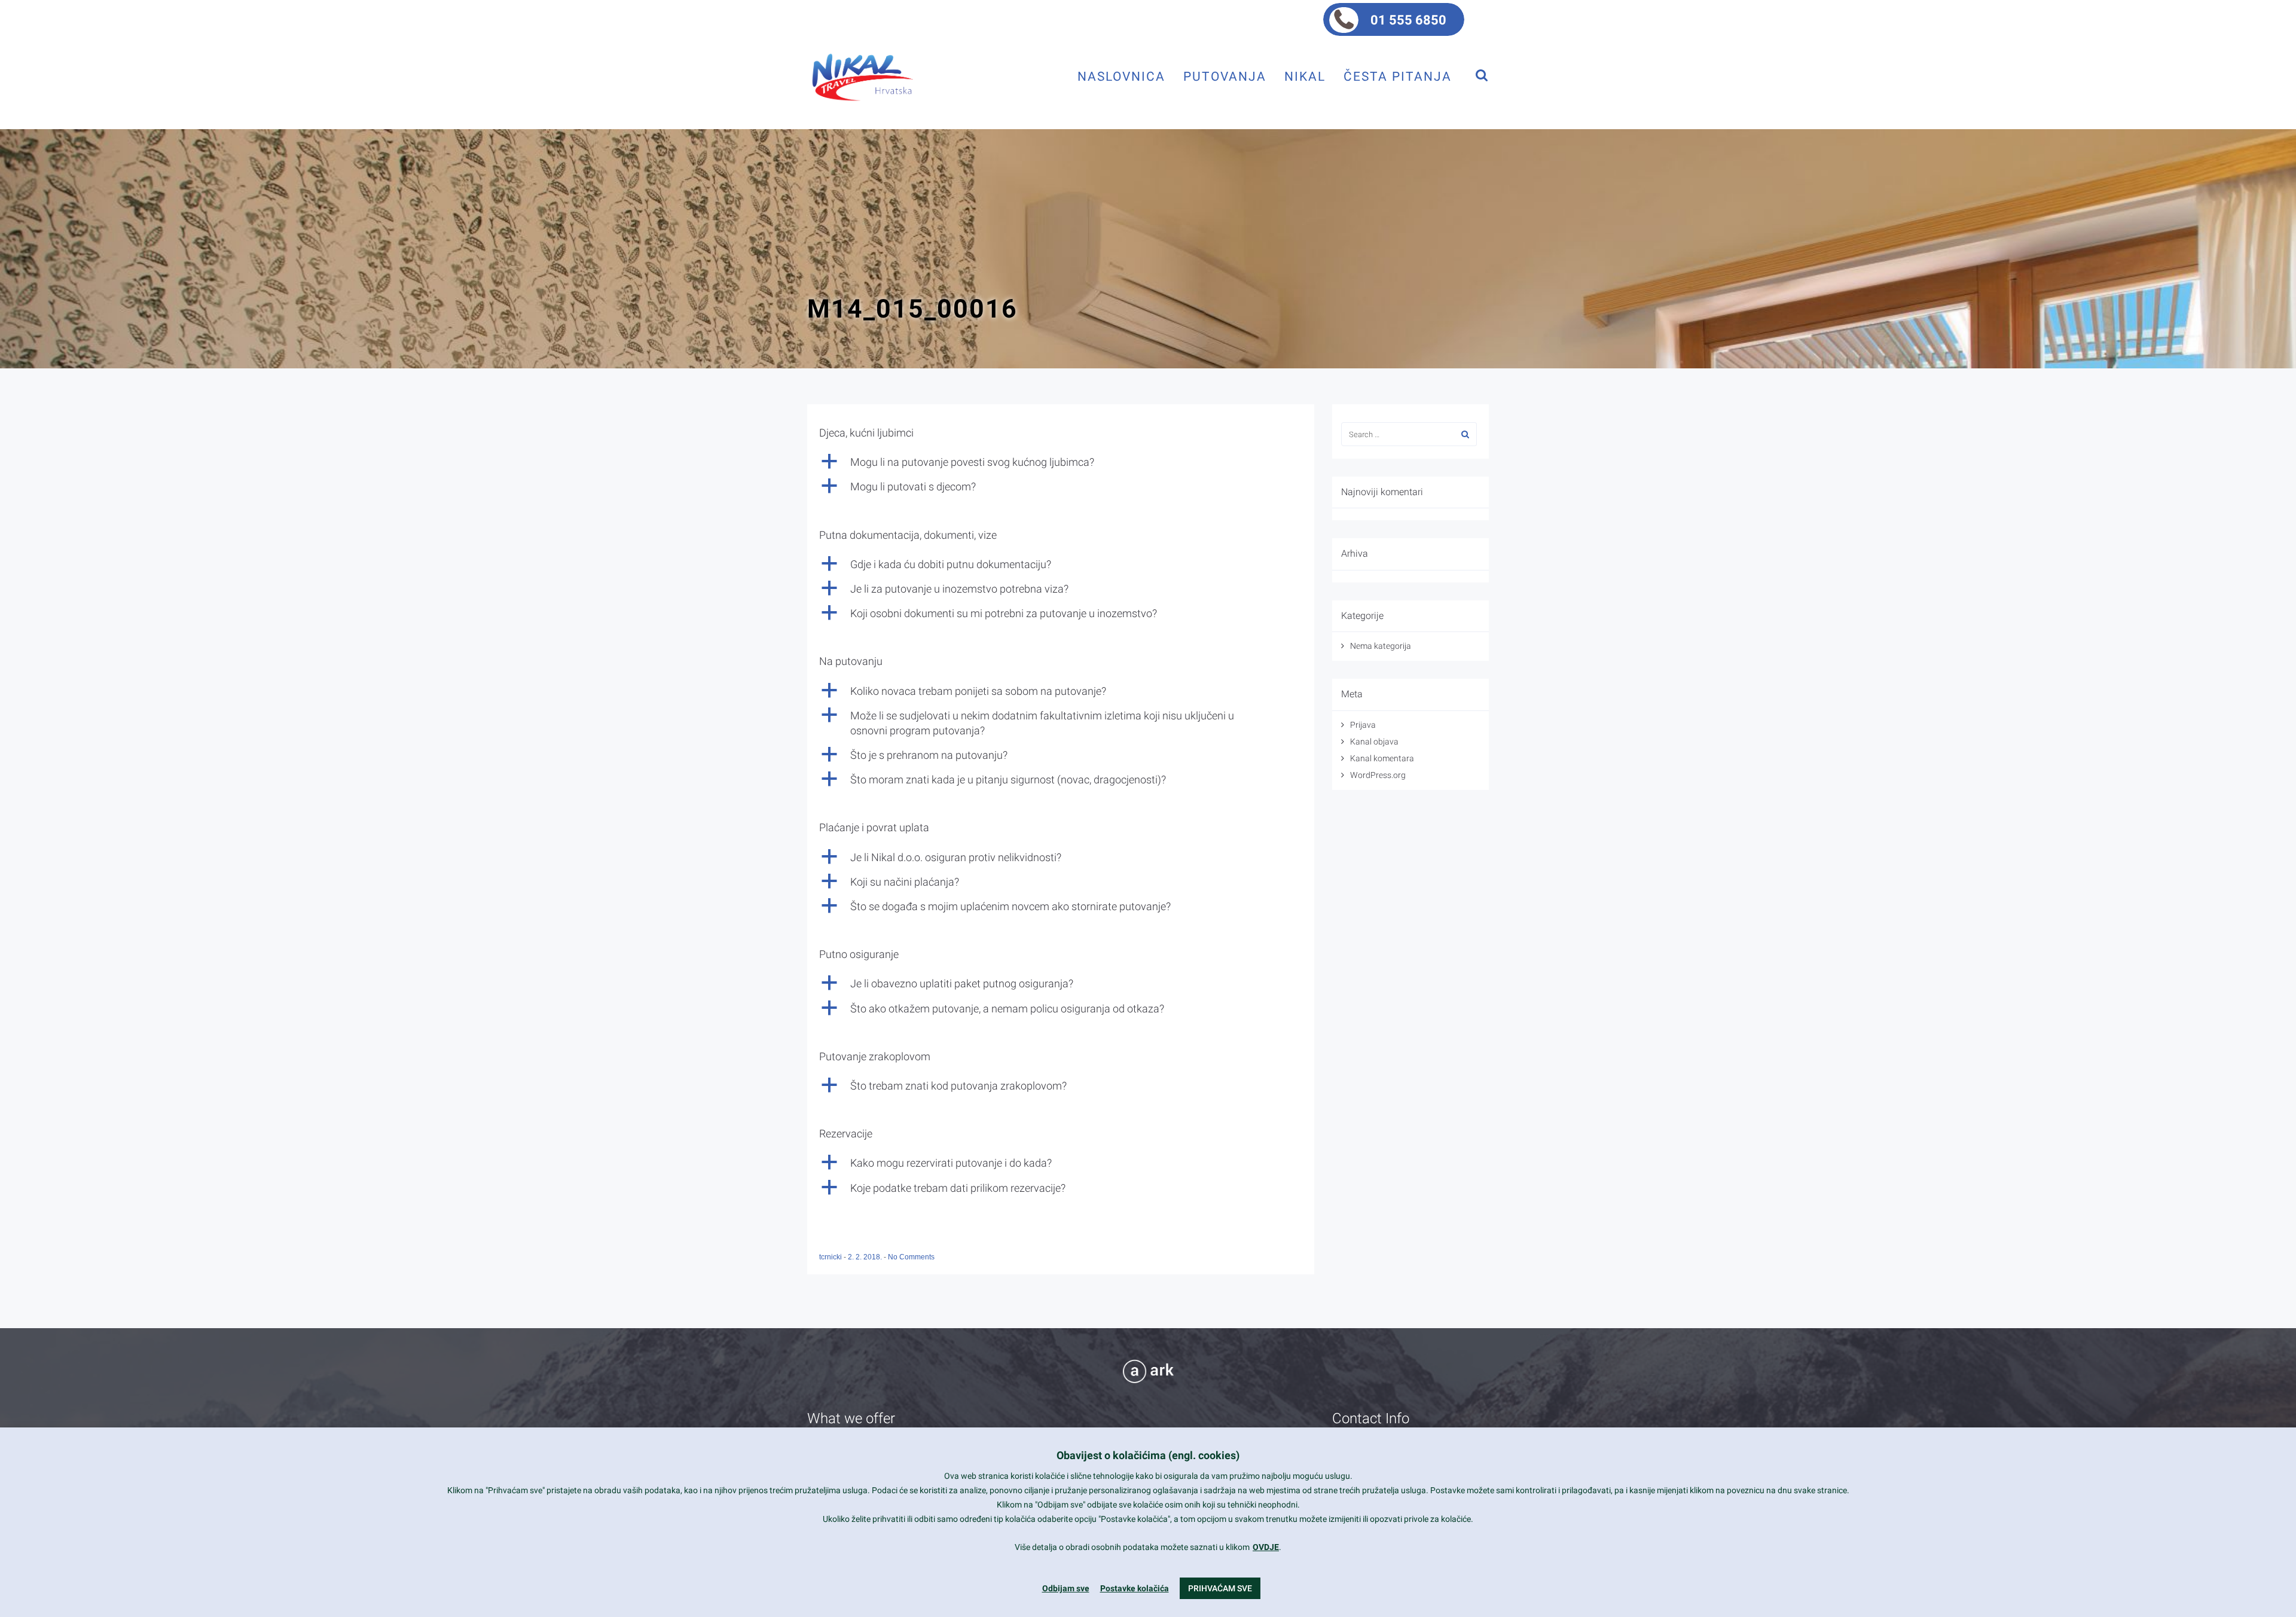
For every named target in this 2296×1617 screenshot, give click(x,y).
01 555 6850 (1408, 20)
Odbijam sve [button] (1066, 1588)
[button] (1061, 462)
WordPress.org (1378, 775)
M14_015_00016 (912, 309)
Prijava (1363, 725)
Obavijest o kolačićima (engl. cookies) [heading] (1148, 1455)
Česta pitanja (1398, 76)
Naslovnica (1121, 76)
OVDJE (1266, 1547)
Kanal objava (1374, 742)
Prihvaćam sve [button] (1220, 1588)
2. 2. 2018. (866, 1257)
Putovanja (1225, 76)
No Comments (911, 1257)
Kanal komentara (1382, 758)
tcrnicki (831, 1257)
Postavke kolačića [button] (1135, 1588)
